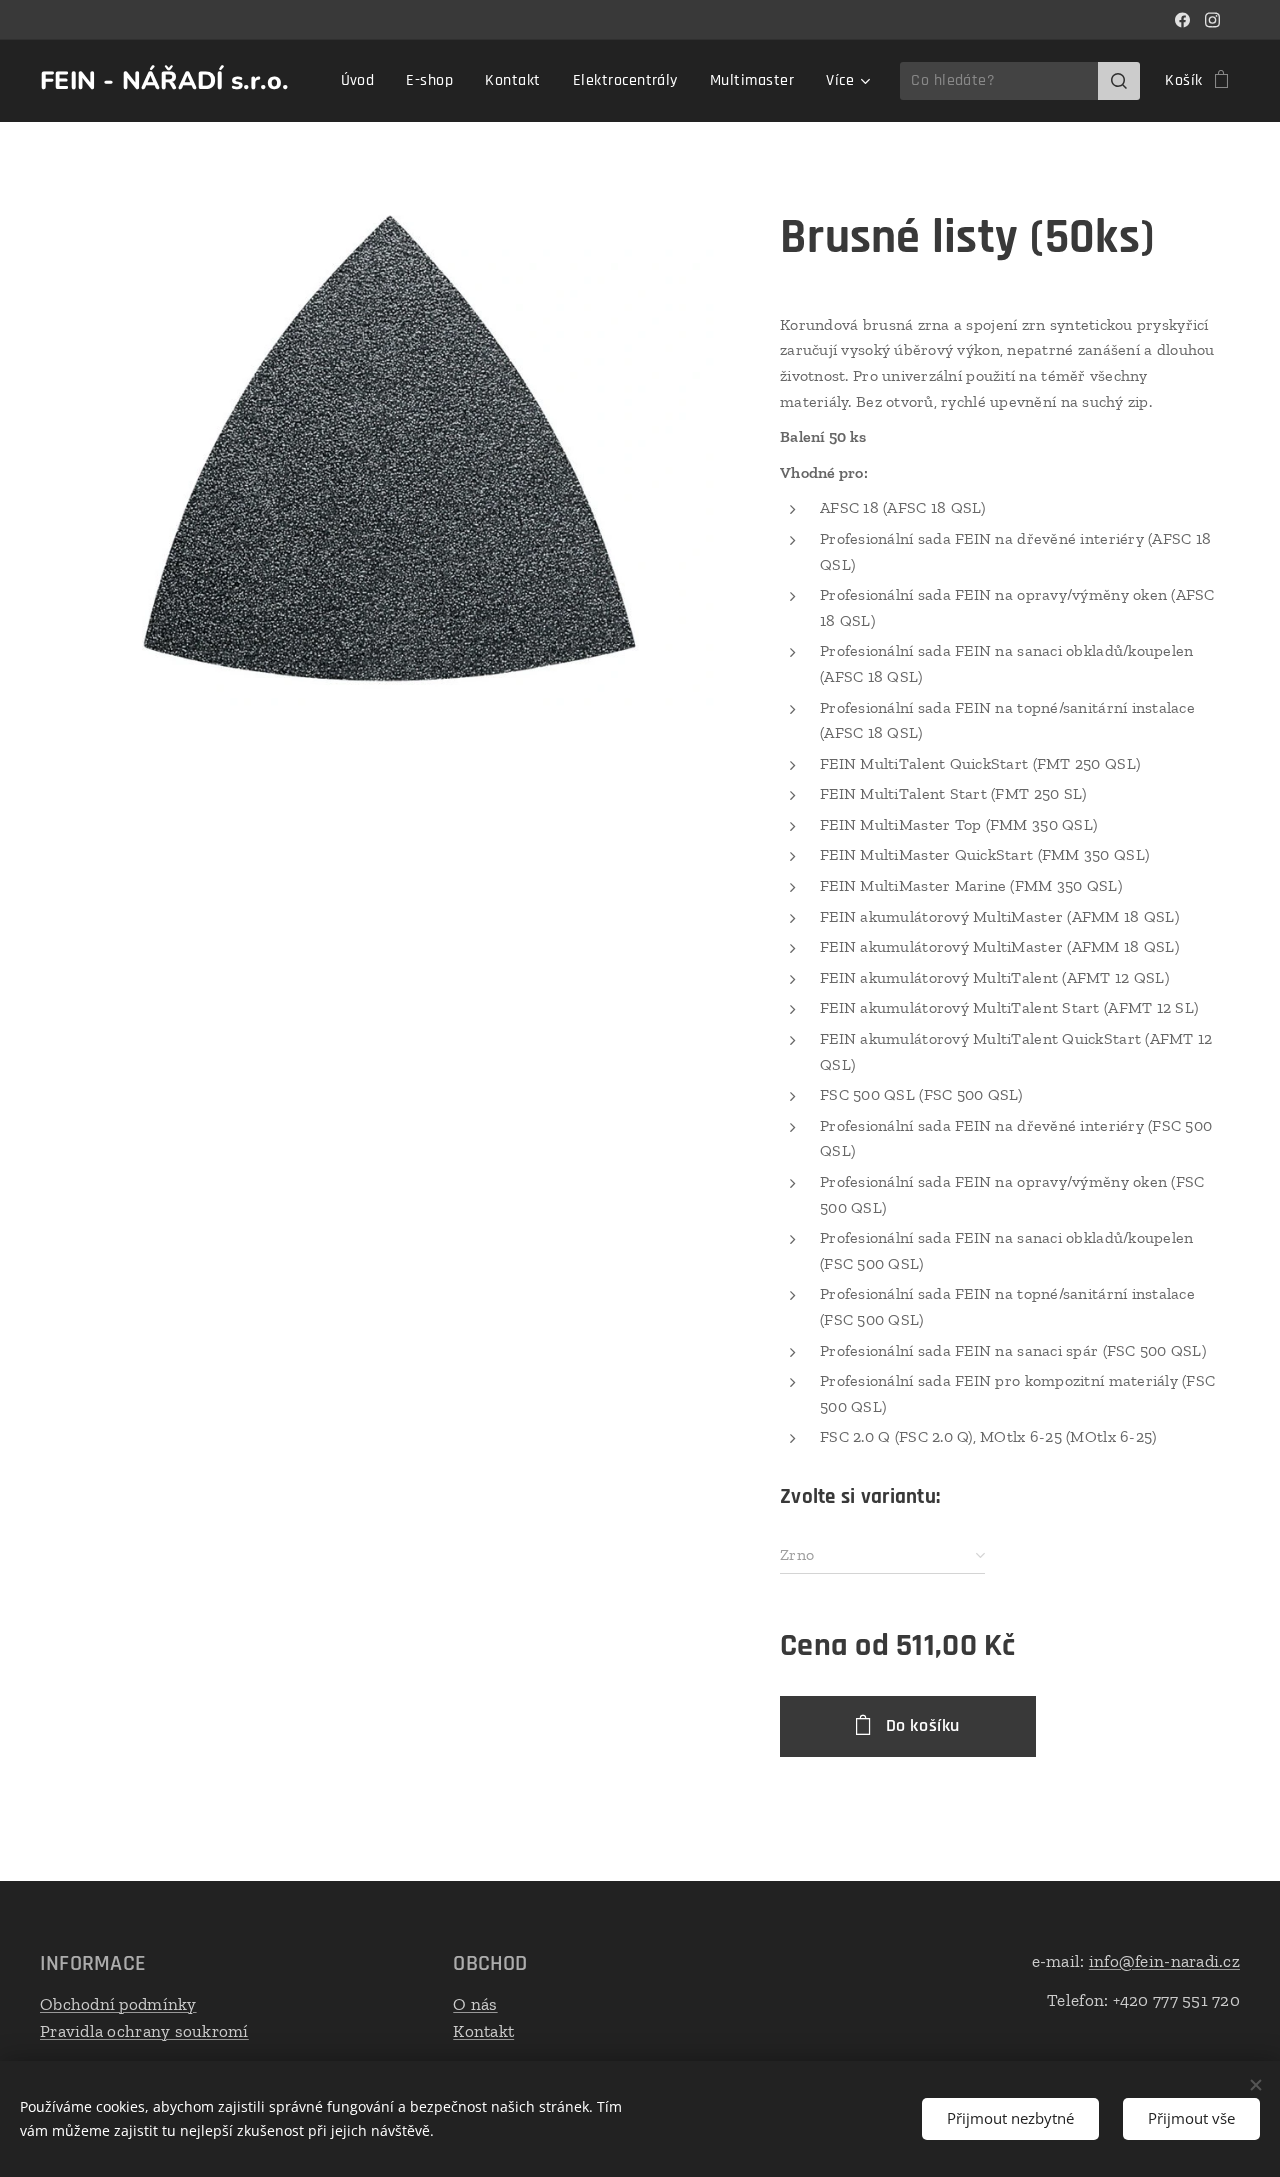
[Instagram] (1212, 20)
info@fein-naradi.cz (1164, 1961)
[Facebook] (1182, 20)
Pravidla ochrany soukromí (144, 2031)
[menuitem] (363, 81)
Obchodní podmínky (118, 2004)
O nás (475, 2004)
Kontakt (483, 2031)
